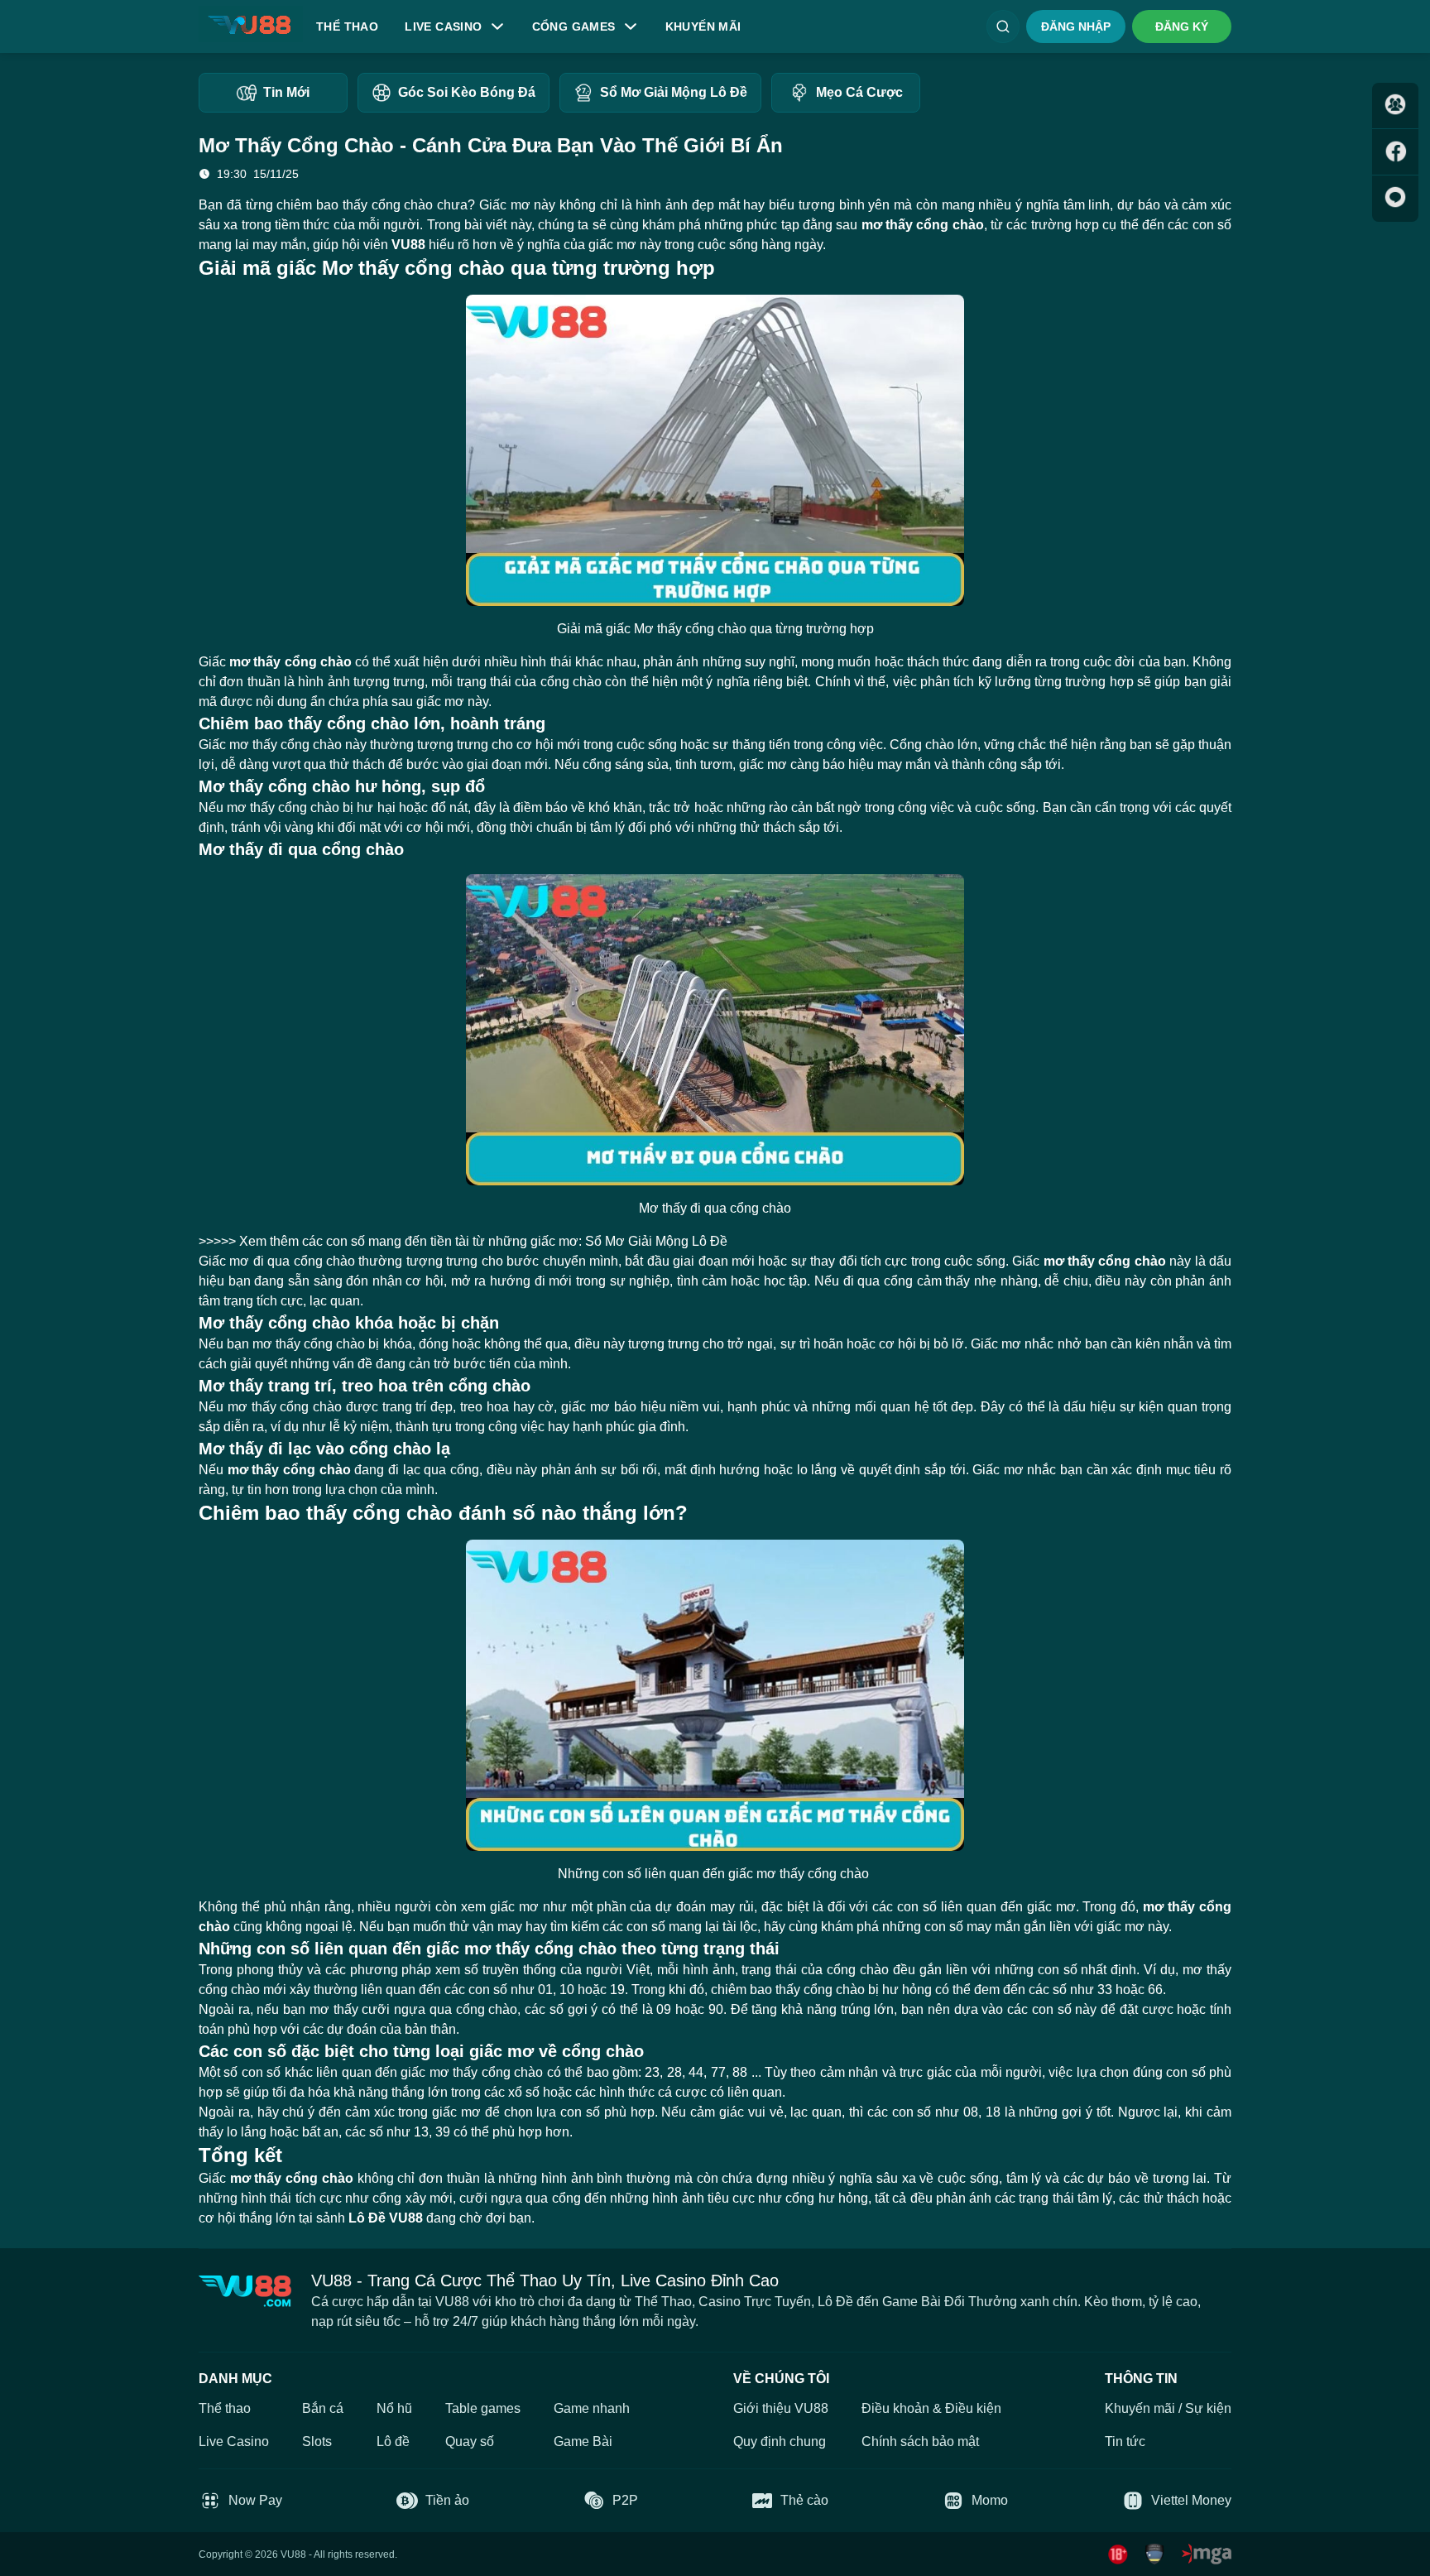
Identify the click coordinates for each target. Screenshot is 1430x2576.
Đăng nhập (1076, 26)
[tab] (273, 93)
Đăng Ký (1182, 26)
